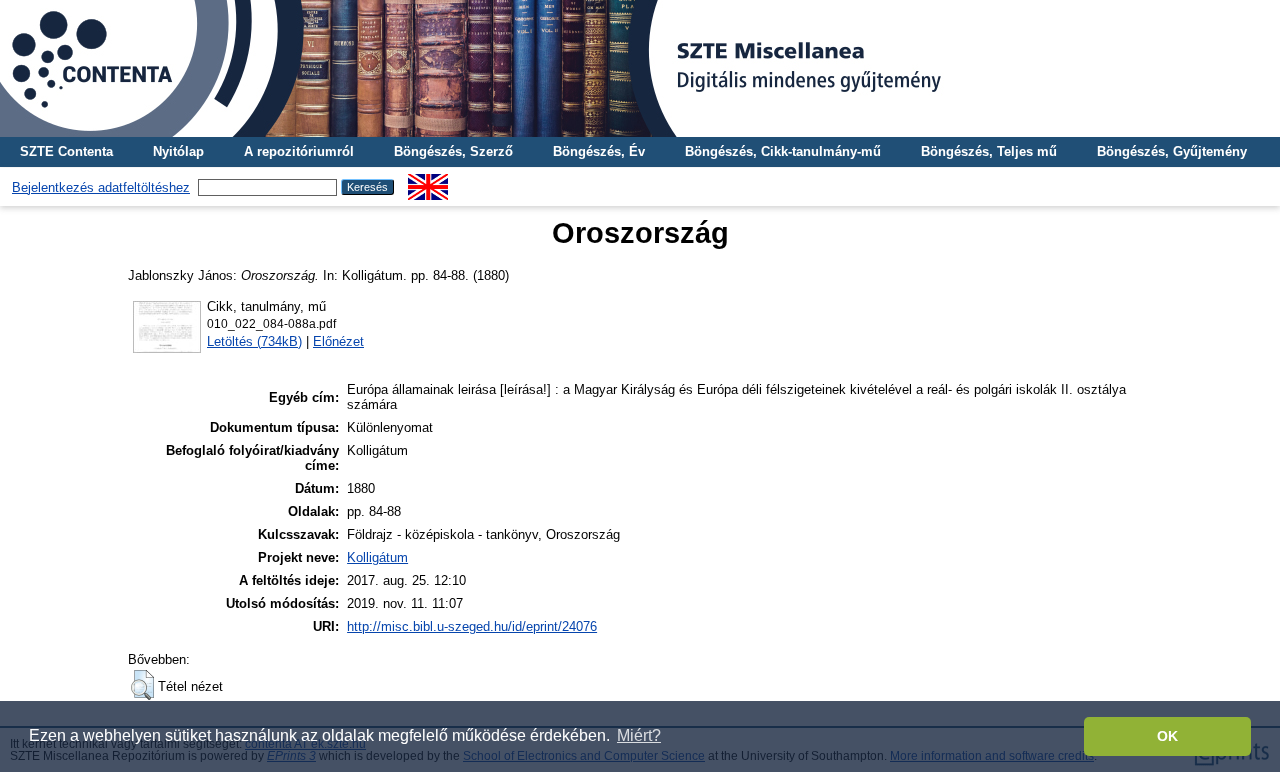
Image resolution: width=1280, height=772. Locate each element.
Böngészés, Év (599, 151)
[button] (142, 685)
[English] (428, 181)
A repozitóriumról (299, 151)
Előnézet (338, 341)
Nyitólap (178, 151)
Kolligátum (377, 557)
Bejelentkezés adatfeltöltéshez (101, 187)
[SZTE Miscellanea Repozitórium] (640, 68)
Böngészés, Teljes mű (989, 151)
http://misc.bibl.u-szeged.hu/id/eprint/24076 (472, 626)
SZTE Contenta (66, 151)
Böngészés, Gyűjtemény (1172, 151)
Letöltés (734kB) (254, 341)
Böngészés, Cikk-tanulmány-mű (783, 151)
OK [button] (1167, 736)
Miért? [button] (639, 735)
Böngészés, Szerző (453, 151)
